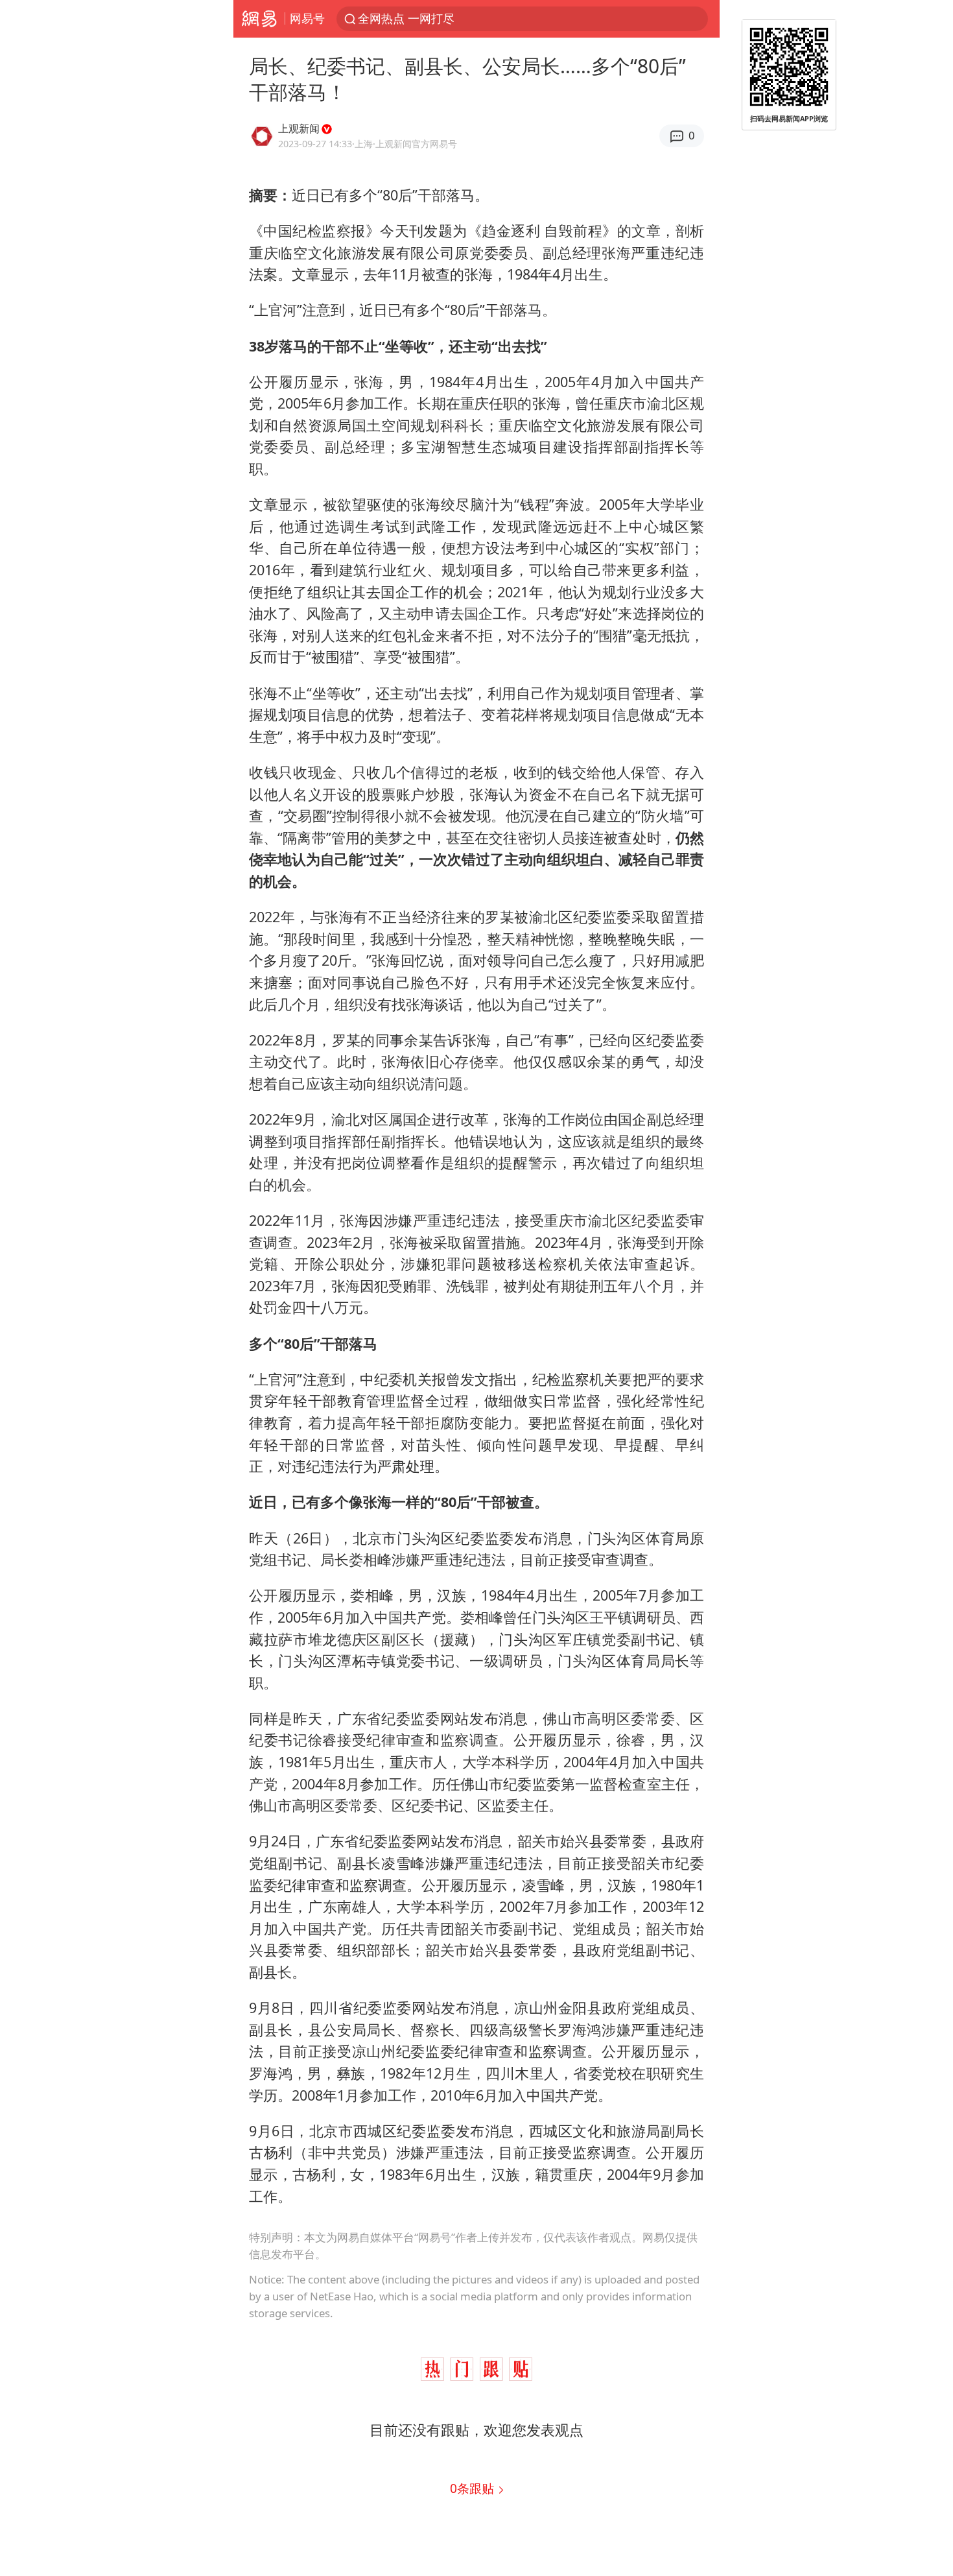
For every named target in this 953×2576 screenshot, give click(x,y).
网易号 (307, 18)
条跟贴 (474, 2488)
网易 (259, 19)
